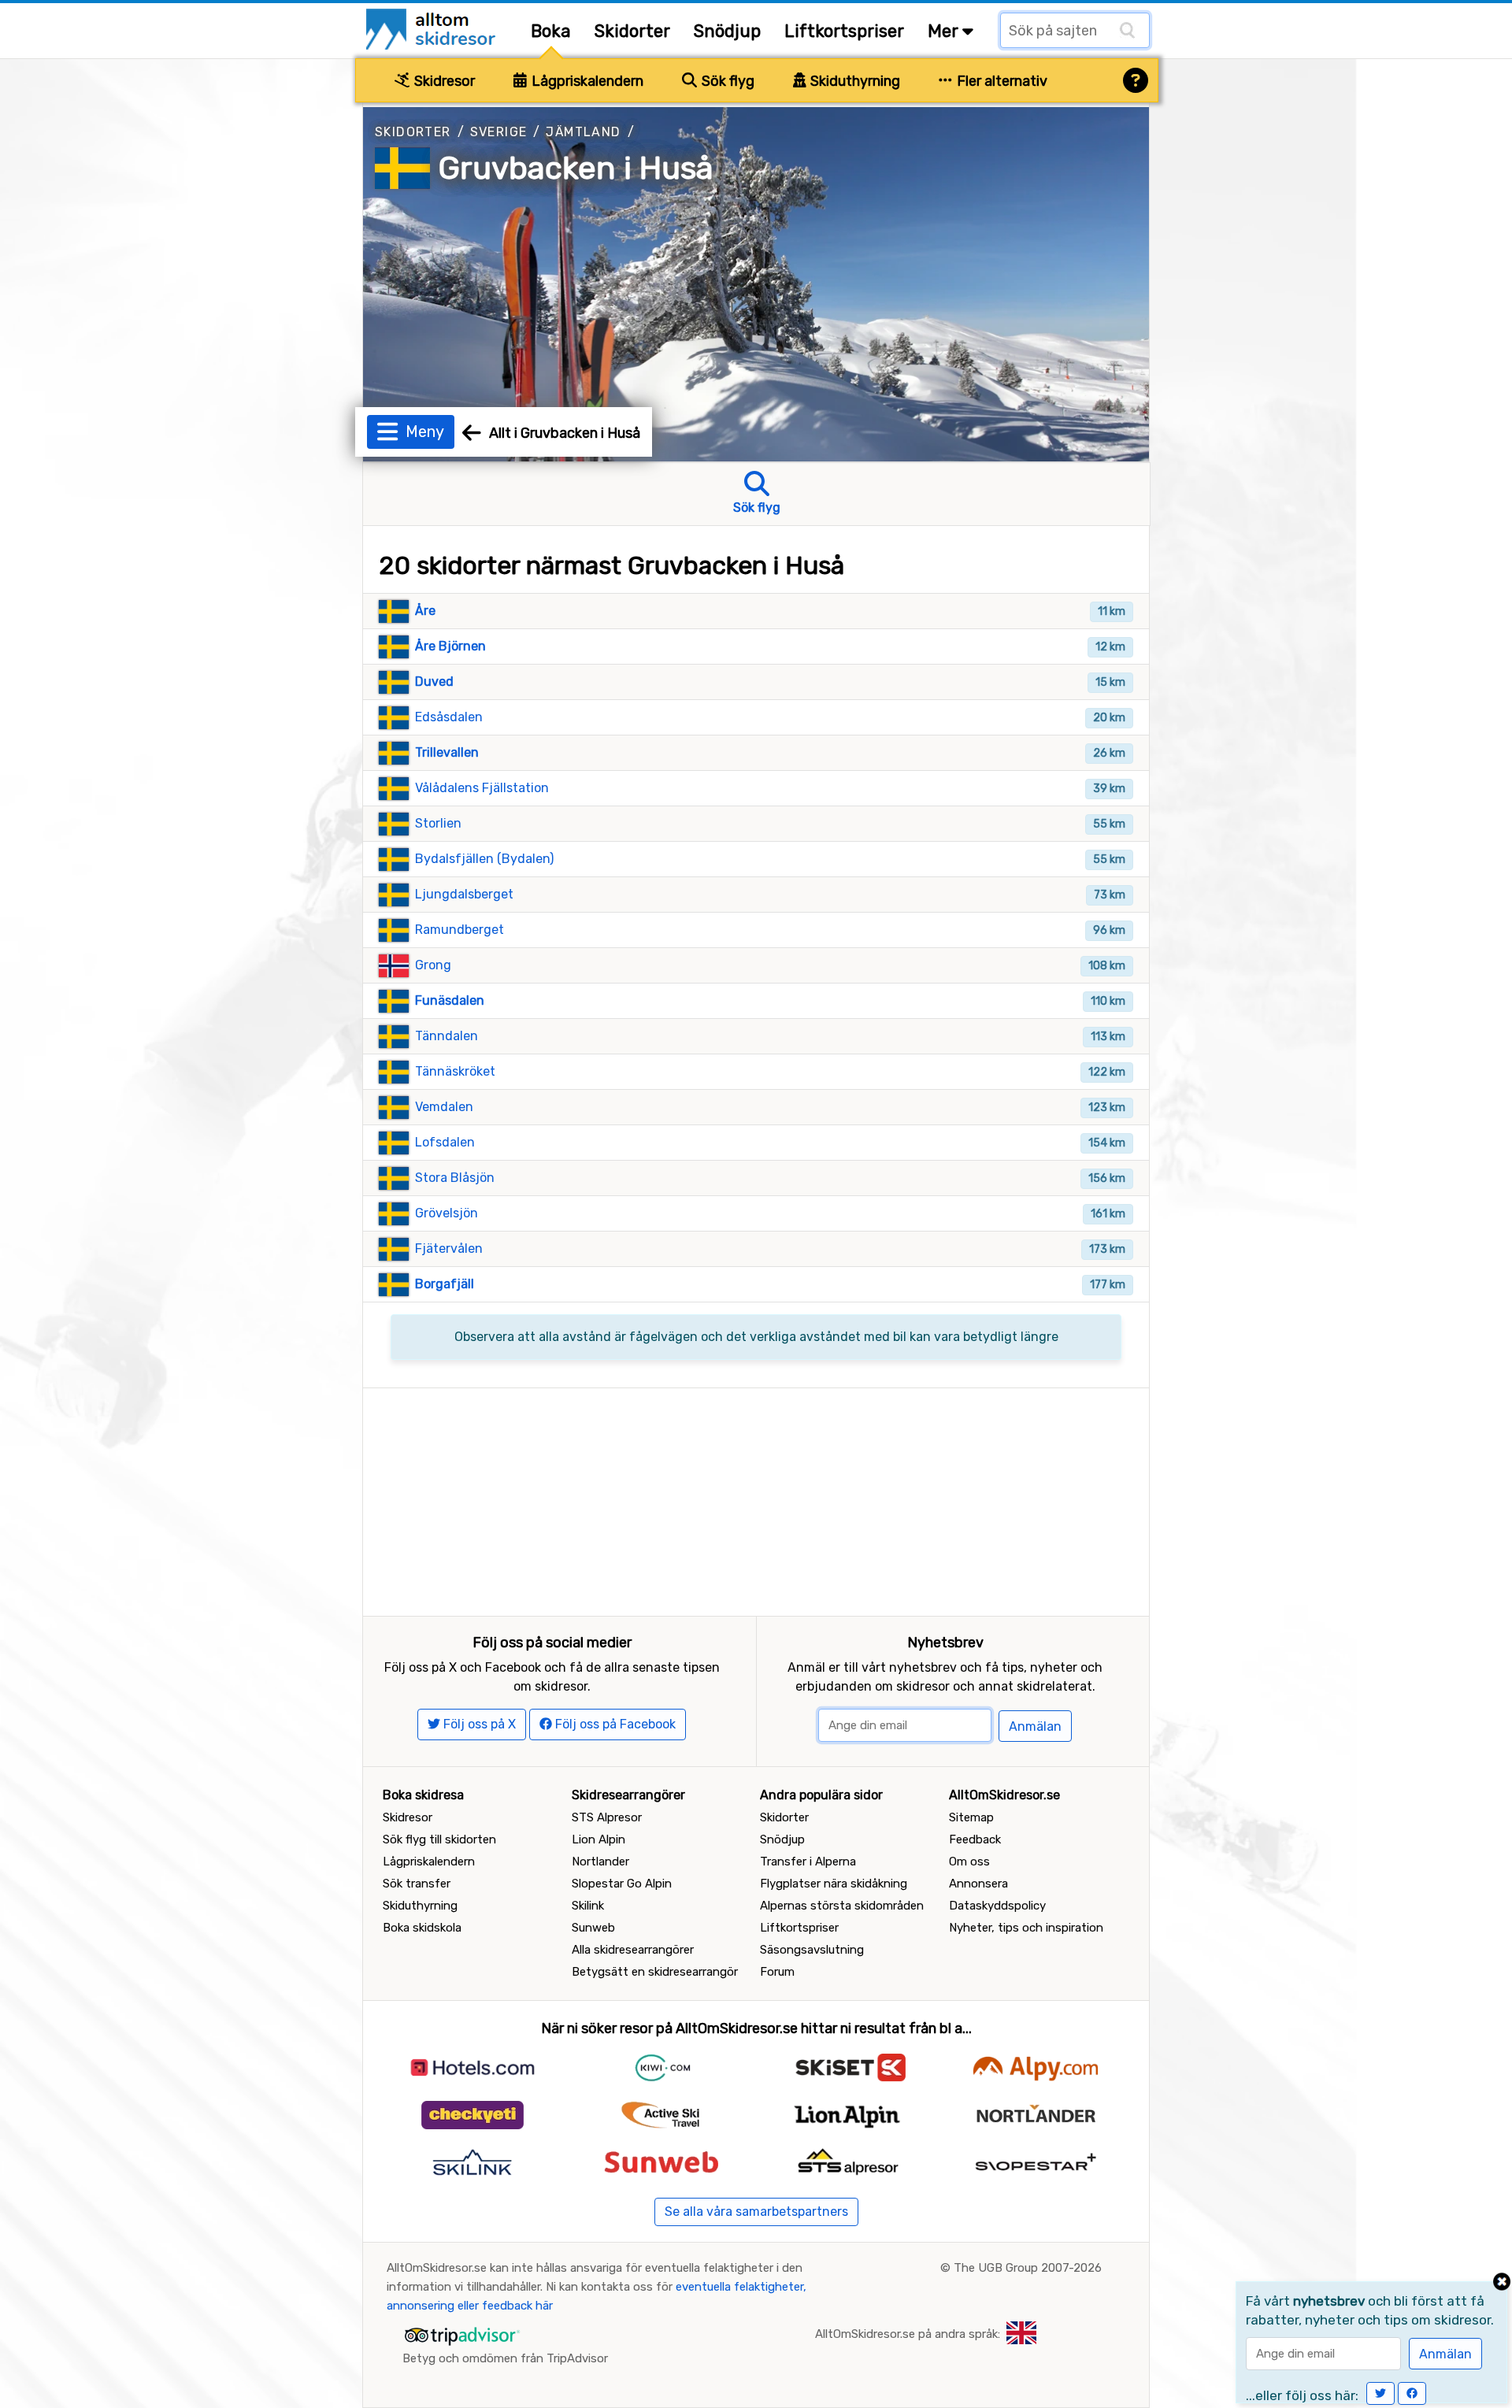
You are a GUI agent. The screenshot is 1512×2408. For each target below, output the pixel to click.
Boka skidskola (422, 1928)
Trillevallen (447, 752)
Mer (945, 31)
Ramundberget (460, 930)
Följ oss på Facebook (614, 1724)
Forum (777, 1972)
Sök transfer (417, 1884)
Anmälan (1035, 1726)
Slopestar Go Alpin (622, 1884)
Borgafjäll (445, 1284)
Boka (551, 31)
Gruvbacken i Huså (576, 168)
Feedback (975, 1839)
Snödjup (727, 31)
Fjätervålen (449, 1248)
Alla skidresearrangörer (633, 1950)
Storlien (438, 823)
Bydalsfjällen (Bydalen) (484, 859)
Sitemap (971, 1817)
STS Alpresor (607, 1817)
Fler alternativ (1001, 81)
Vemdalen (444, 1107)
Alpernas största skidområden (842, 1906)
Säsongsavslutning (812, 1950)
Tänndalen (447, 1036)
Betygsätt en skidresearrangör (655, 1972)
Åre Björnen (450, 646)
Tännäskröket (455, 1071)
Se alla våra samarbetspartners (756, 2212)
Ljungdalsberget (464, 894)
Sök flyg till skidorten (439, 1839)
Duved (434, 682)
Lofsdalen (445, 1142)
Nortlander (600, 1862)
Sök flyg (726, 81)
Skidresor (443, 81)
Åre (425, 611)
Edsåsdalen (449, 717)
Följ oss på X (478, 1724)
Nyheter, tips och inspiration (1026, 1928)
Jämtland (583, 132)
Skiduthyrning (854, 81)
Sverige (499, 132)
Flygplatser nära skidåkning (834, 1884)
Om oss (969, 1862)
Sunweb (593, 1928)
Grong (433, 965)
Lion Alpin (598, 1839)
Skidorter (632, 31)
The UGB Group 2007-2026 (1028, 2268)
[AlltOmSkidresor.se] (433, 28)
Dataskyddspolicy (997, 1906)
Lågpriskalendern (586, 81)
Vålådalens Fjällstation (482, 788)
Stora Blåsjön (455, 1178)
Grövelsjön (447, 1213)
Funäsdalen (450, 1000)
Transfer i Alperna (808, 1862)
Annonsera (978, 1884)
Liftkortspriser (844, 31)
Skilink (588, 1906)
